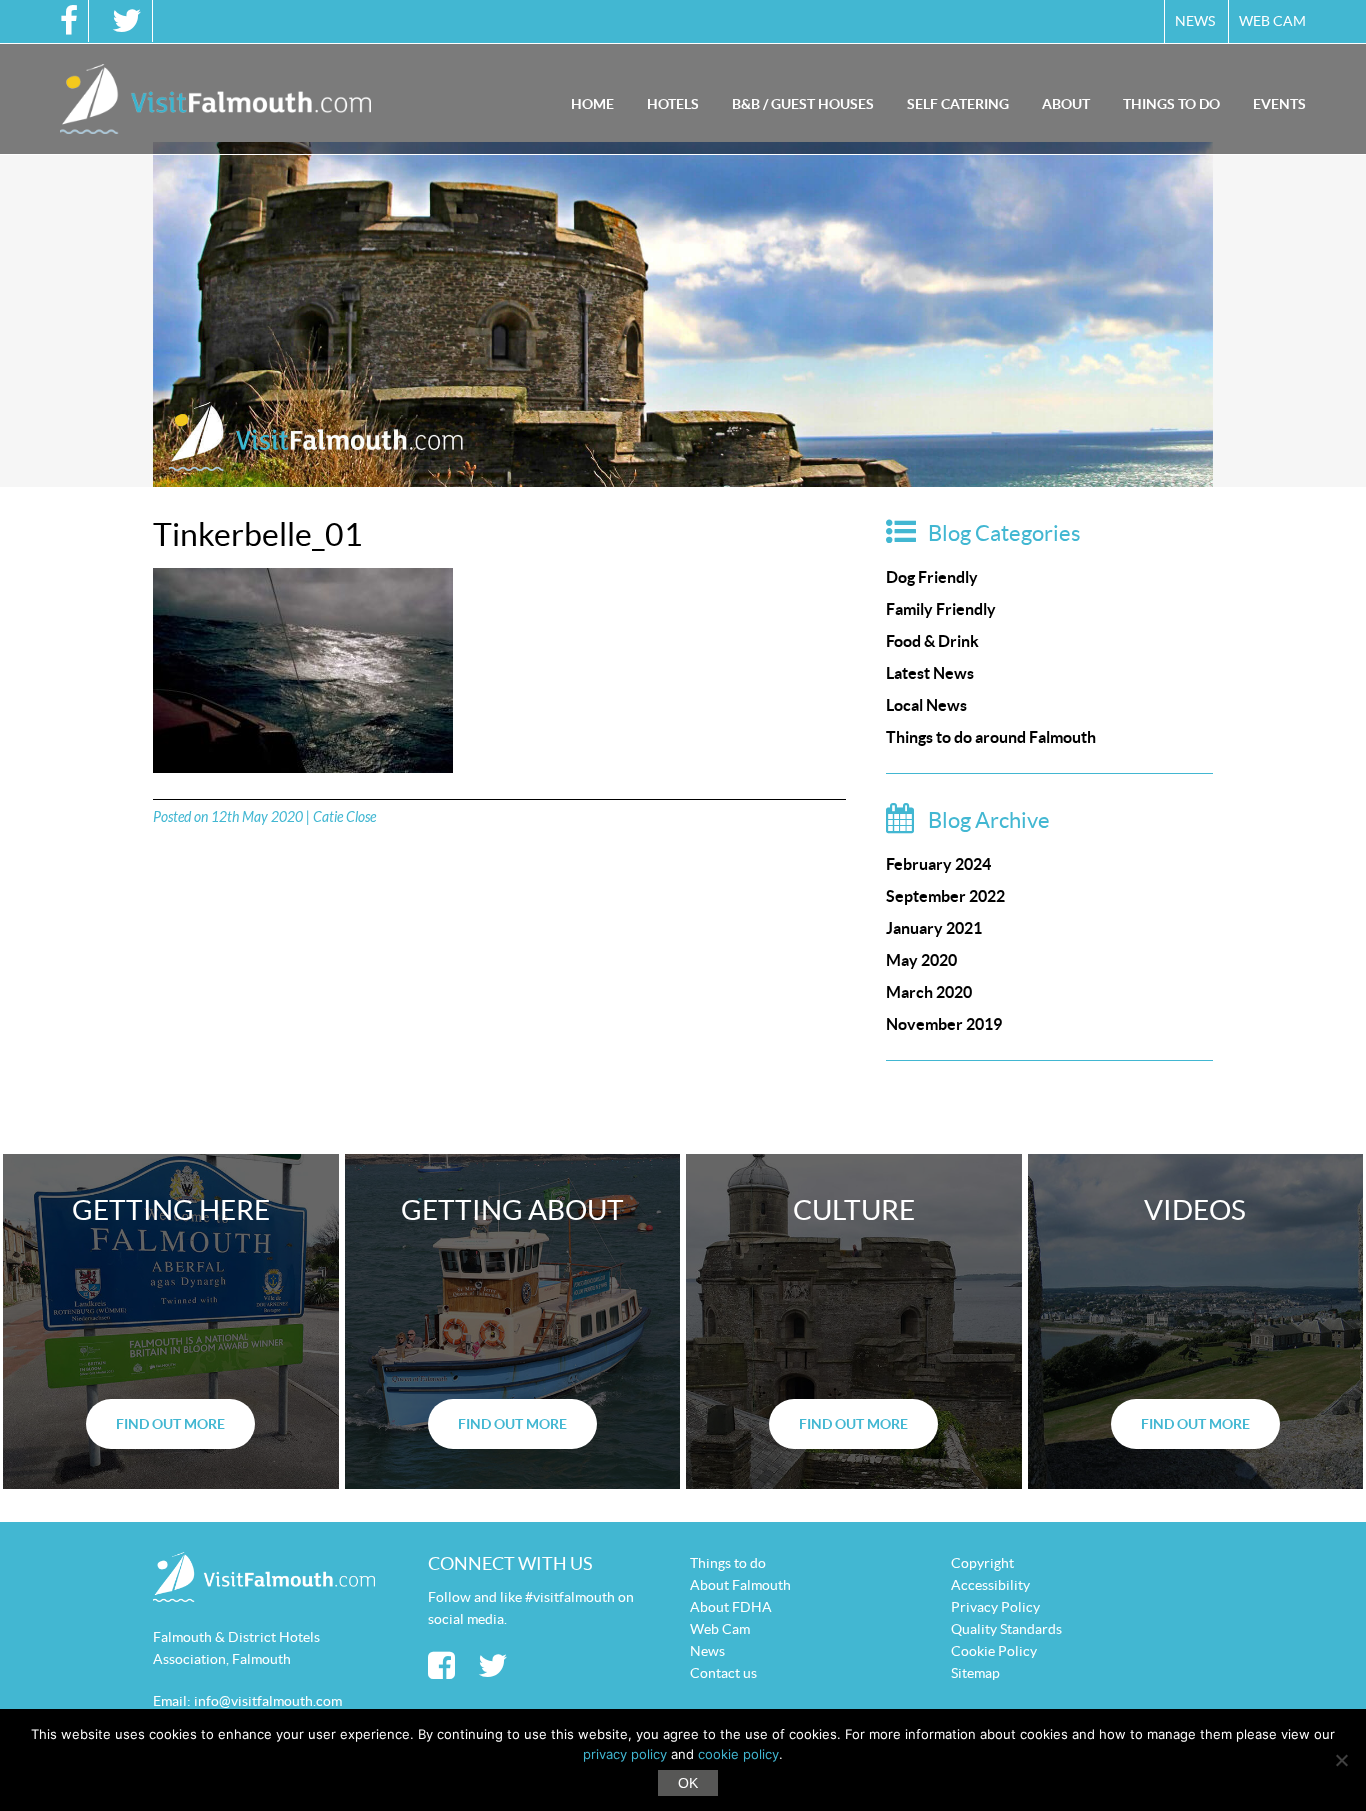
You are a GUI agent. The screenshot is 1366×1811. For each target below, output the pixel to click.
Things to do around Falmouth (991, 737)
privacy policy (625, 1754)
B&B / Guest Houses (803, 104)
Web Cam (1272, 21)
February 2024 (938, 864)
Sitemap (975, 1673)
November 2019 (944, 1024)
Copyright (982, 1563)
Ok (688, 1783)
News (1195, 21)
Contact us (723, 1673)
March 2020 (929, 992)
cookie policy (738, 1754)
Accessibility (990, 1585)
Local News (926, 705)
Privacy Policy (995, 1607)
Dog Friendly (932, 577)
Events (1279, 104)
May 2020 (921, 960)
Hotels (673, 104)
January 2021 (934, 928)
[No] (1341, 1760)
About (1066, 104)
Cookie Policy (994, 1651)
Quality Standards (1006, 1629)
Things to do (1171, 104)
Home (592, 104)
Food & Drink (932, 641)
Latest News (930, 673)
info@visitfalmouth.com (268, 1701)
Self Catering (958, 104)
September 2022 (945, 896)
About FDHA (731, 1607)
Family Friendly (941, 609)
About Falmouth (740, 1585)
